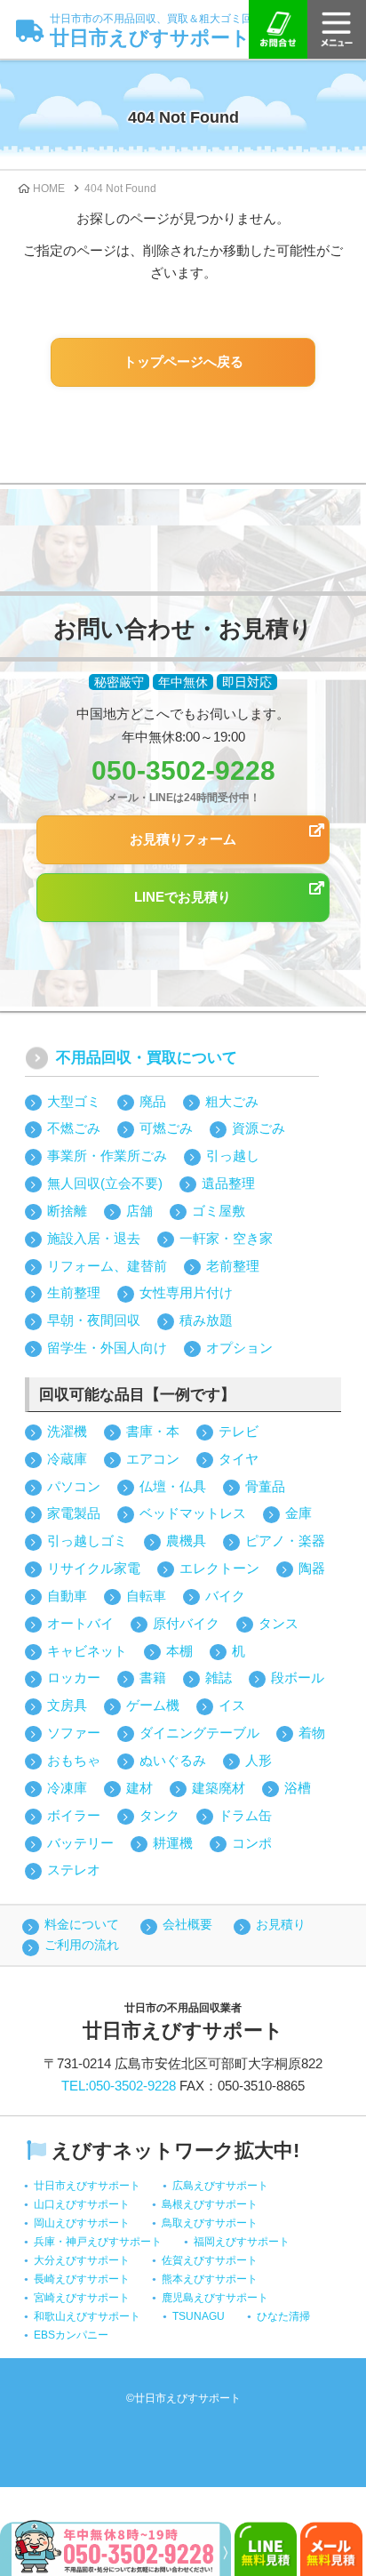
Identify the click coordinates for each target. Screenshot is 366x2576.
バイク (225, 1596)
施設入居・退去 (94, 1238)
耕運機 (173, 1843)
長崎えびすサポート (82, 2279)
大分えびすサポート (82, 2260)
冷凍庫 (67, 1788)
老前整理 (233, 1266)
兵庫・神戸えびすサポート (98, 2242)
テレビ (239, 1431)
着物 (312, 1733)
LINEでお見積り (183, 897)
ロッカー (74, 1677)
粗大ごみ (232, 1101)
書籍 (153, 1677)
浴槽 (298, 1788)
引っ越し (233, 1156)
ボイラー (74, 1815)
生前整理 (74, 1292)
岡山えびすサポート (82, 2223)
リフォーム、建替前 (107, 1266)
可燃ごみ (166, 1128)
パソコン (74, 1486)
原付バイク (186, 1623)
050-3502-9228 (183, 770)
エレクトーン (219, 1568)
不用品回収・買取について (147, 1058)
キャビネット (87, 1651)
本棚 (179, 1651)
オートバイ (80, 1623)
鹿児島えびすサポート (215, 2298)
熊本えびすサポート (210, 2279)
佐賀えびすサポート (210, 2260)
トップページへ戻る (183, 361)
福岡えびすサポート (242, 2242)
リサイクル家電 (94, 1568)
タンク (159, 1815)
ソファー (74, 1733)
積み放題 (206, 1320)
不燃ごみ (74, 1128)
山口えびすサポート (82, 2204)
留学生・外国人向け (107, 1348)
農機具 (186, 1541)
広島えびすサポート (220, 2186)
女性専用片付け (186, 1292)
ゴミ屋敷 (219, 1211)
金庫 (298, 1513)
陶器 (312, 1568)
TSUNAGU (199, 2316)
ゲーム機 (153, 1705)
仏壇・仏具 (173, 1486)
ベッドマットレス (193, 1513)
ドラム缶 (245, 1815)
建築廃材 (219, 1788)
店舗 (139, 1211)
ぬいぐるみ (173, 1760)
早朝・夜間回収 (94, 1320)
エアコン (153, 1459)
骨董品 (265, 1486)
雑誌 (219, 1677)
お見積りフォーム (183, 839)
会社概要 (187, 1925)
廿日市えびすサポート (156, 30)
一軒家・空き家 (226, 1238)
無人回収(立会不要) (105, 1183)
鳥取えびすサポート (210, 2223)
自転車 (146, 1596)
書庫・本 (153, 1431)
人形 (259, 1760)
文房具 (67, 1705)
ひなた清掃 (283, 2316)
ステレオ (74, 1870)
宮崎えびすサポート (82, 2298)
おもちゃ (74, 1760)
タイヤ (239, 1459)
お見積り (281, 1925)
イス (232, 1705)
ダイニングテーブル (199, 1733)
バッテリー (80, 1843)
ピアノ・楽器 (285, 1541)
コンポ (252, 1843)
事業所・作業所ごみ (107, 1156)
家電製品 (74, 1513)
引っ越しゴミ (87, 1541)
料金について (82, 1925)
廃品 (153, 1101)
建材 (139, 1788)
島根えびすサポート (210, 2204)
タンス (278, 1623)
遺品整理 (228, 1183)
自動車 (67, 1596)
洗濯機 (67, 1431)
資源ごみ (259, 1128)
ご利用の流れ (82, 1945)
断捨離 (67, 1211)
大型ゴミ (74, 1101)
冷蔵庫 (67, 1459)
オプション (239, 1348)
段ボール (298, 1677)
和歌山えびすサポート (87, 2316)
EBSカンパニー (71, 2335)
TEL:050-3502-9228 (119, 2086)
